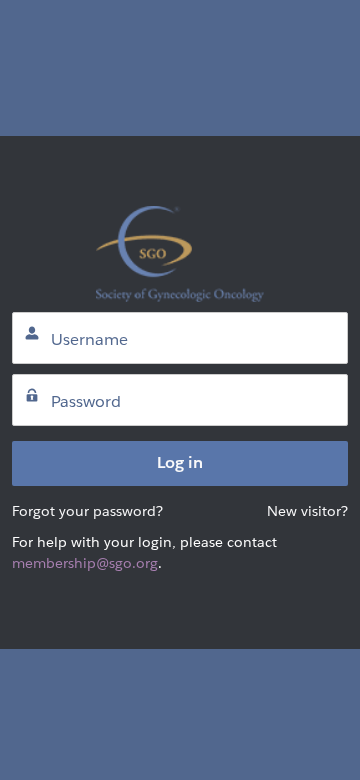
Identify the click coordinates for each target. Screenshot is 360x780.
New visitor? (307, 511)
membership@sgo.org (85, 563)
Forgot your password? (87, 511)
